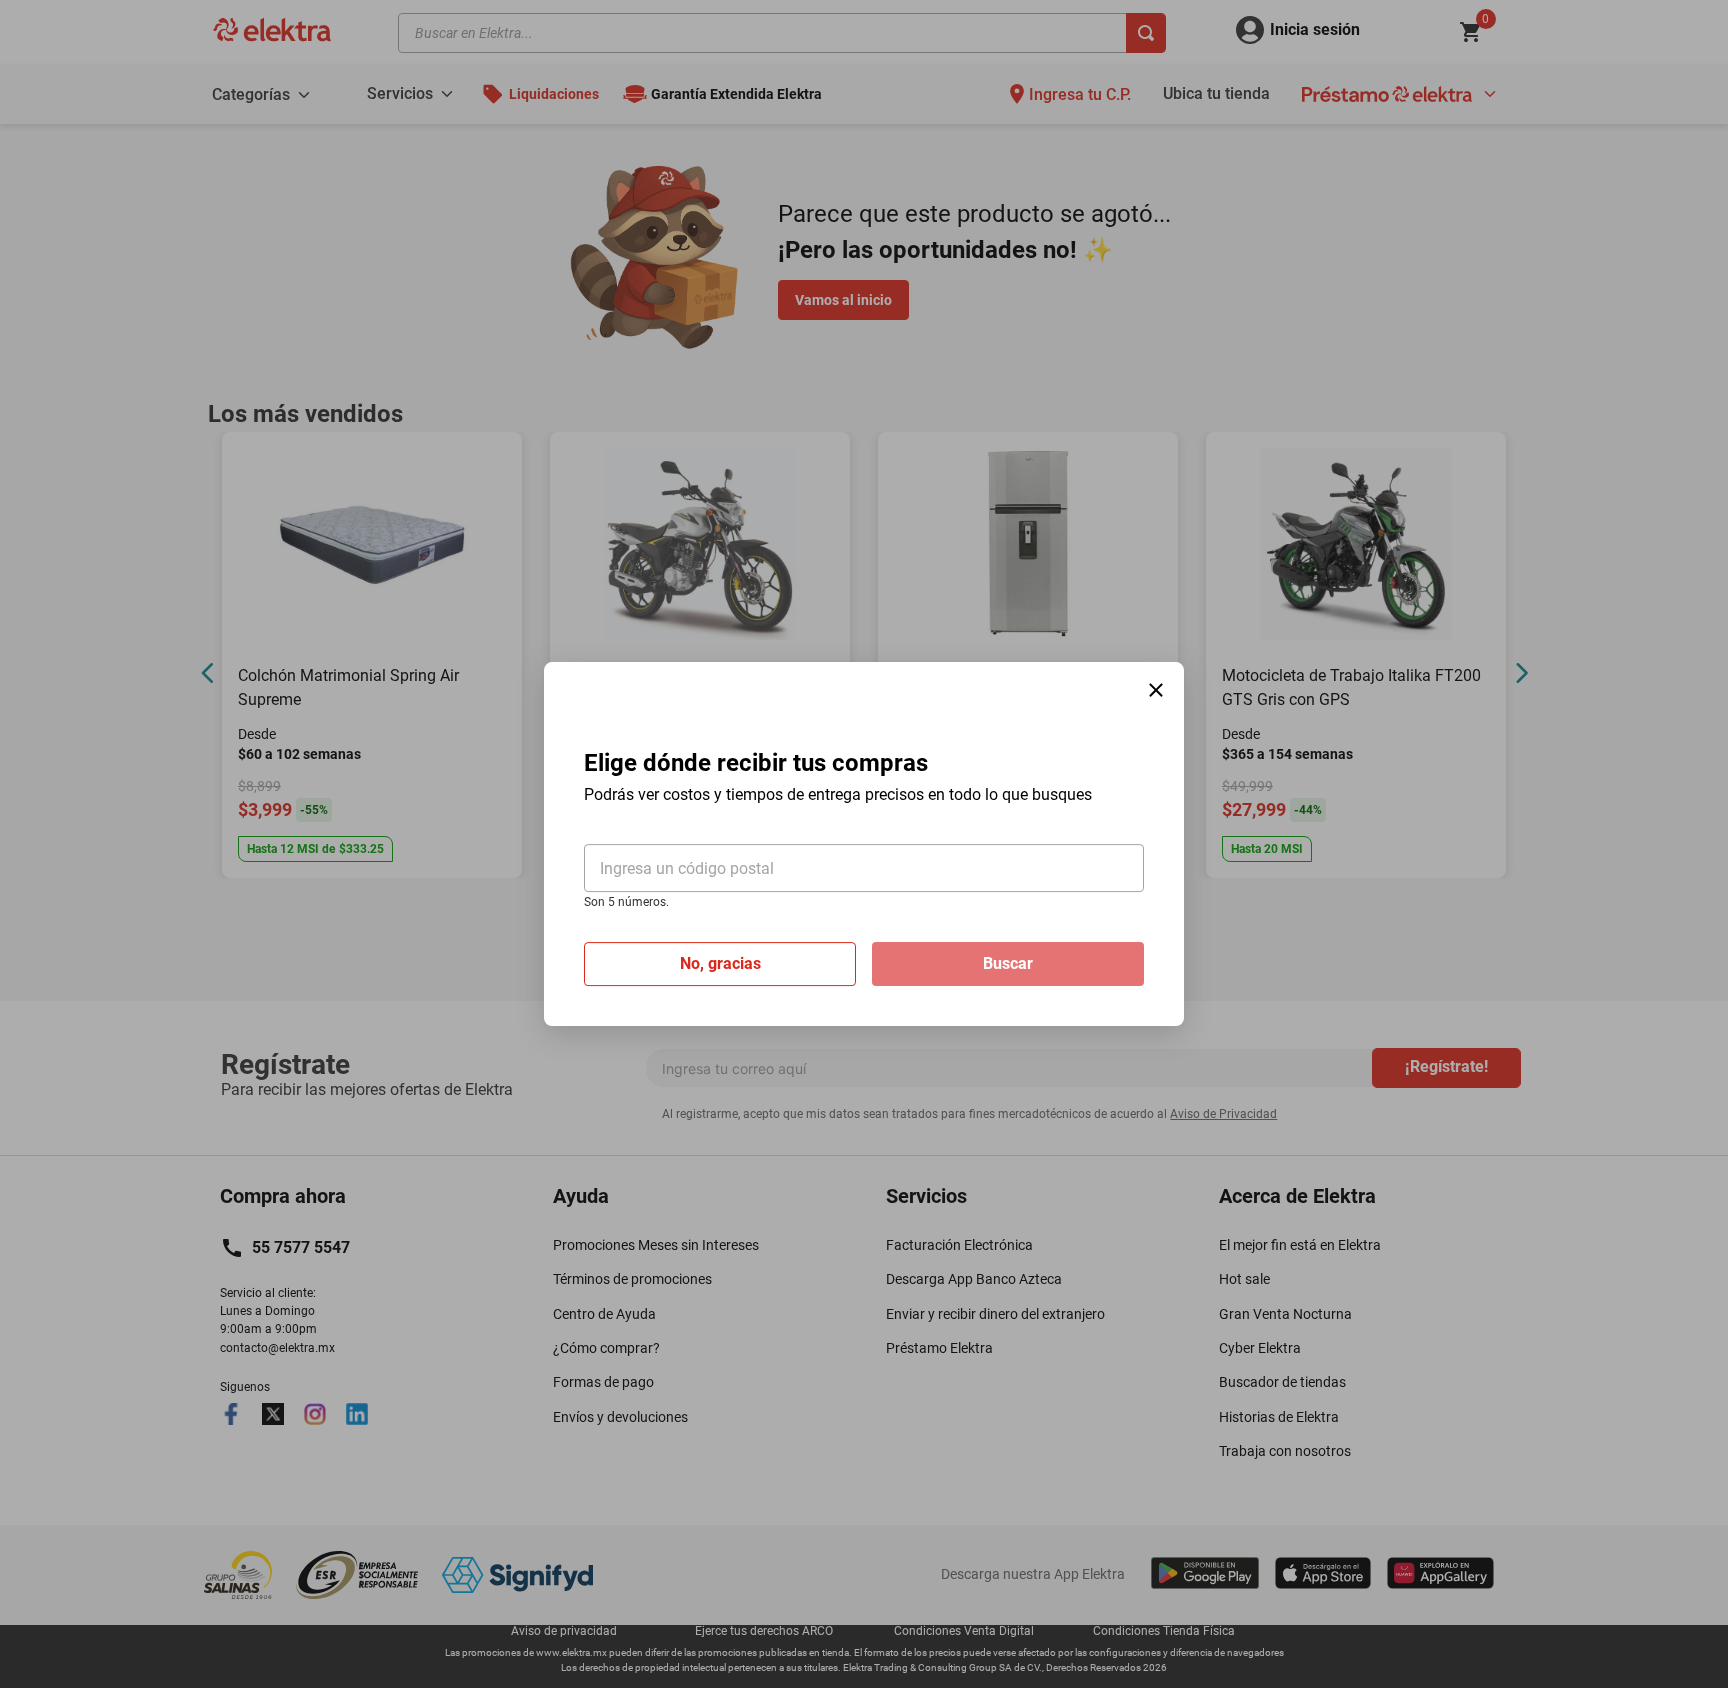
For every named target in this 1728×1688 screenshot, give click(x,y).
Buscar (1008, 963)
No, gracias (720, 963)
